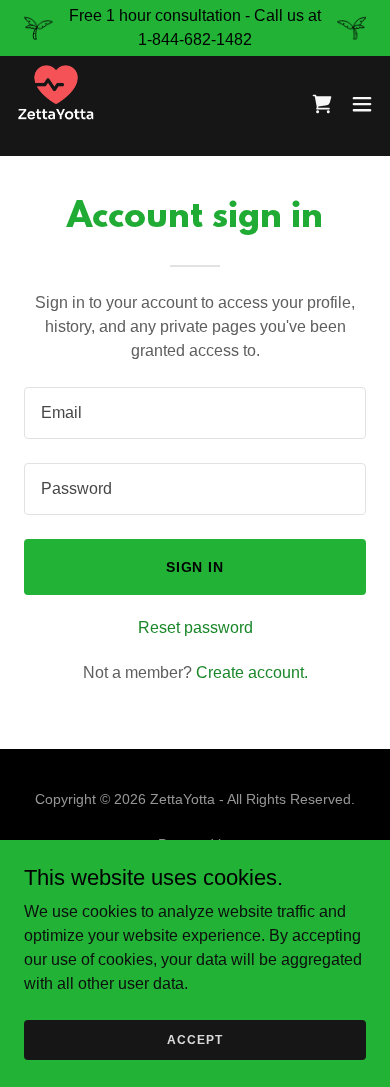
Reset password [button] (195, 627)
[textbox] (195, 413)
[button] (362, 104)
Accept (194, 1039)
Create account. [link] (252, 672)
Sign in (195, 567)
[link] (56, 104)
